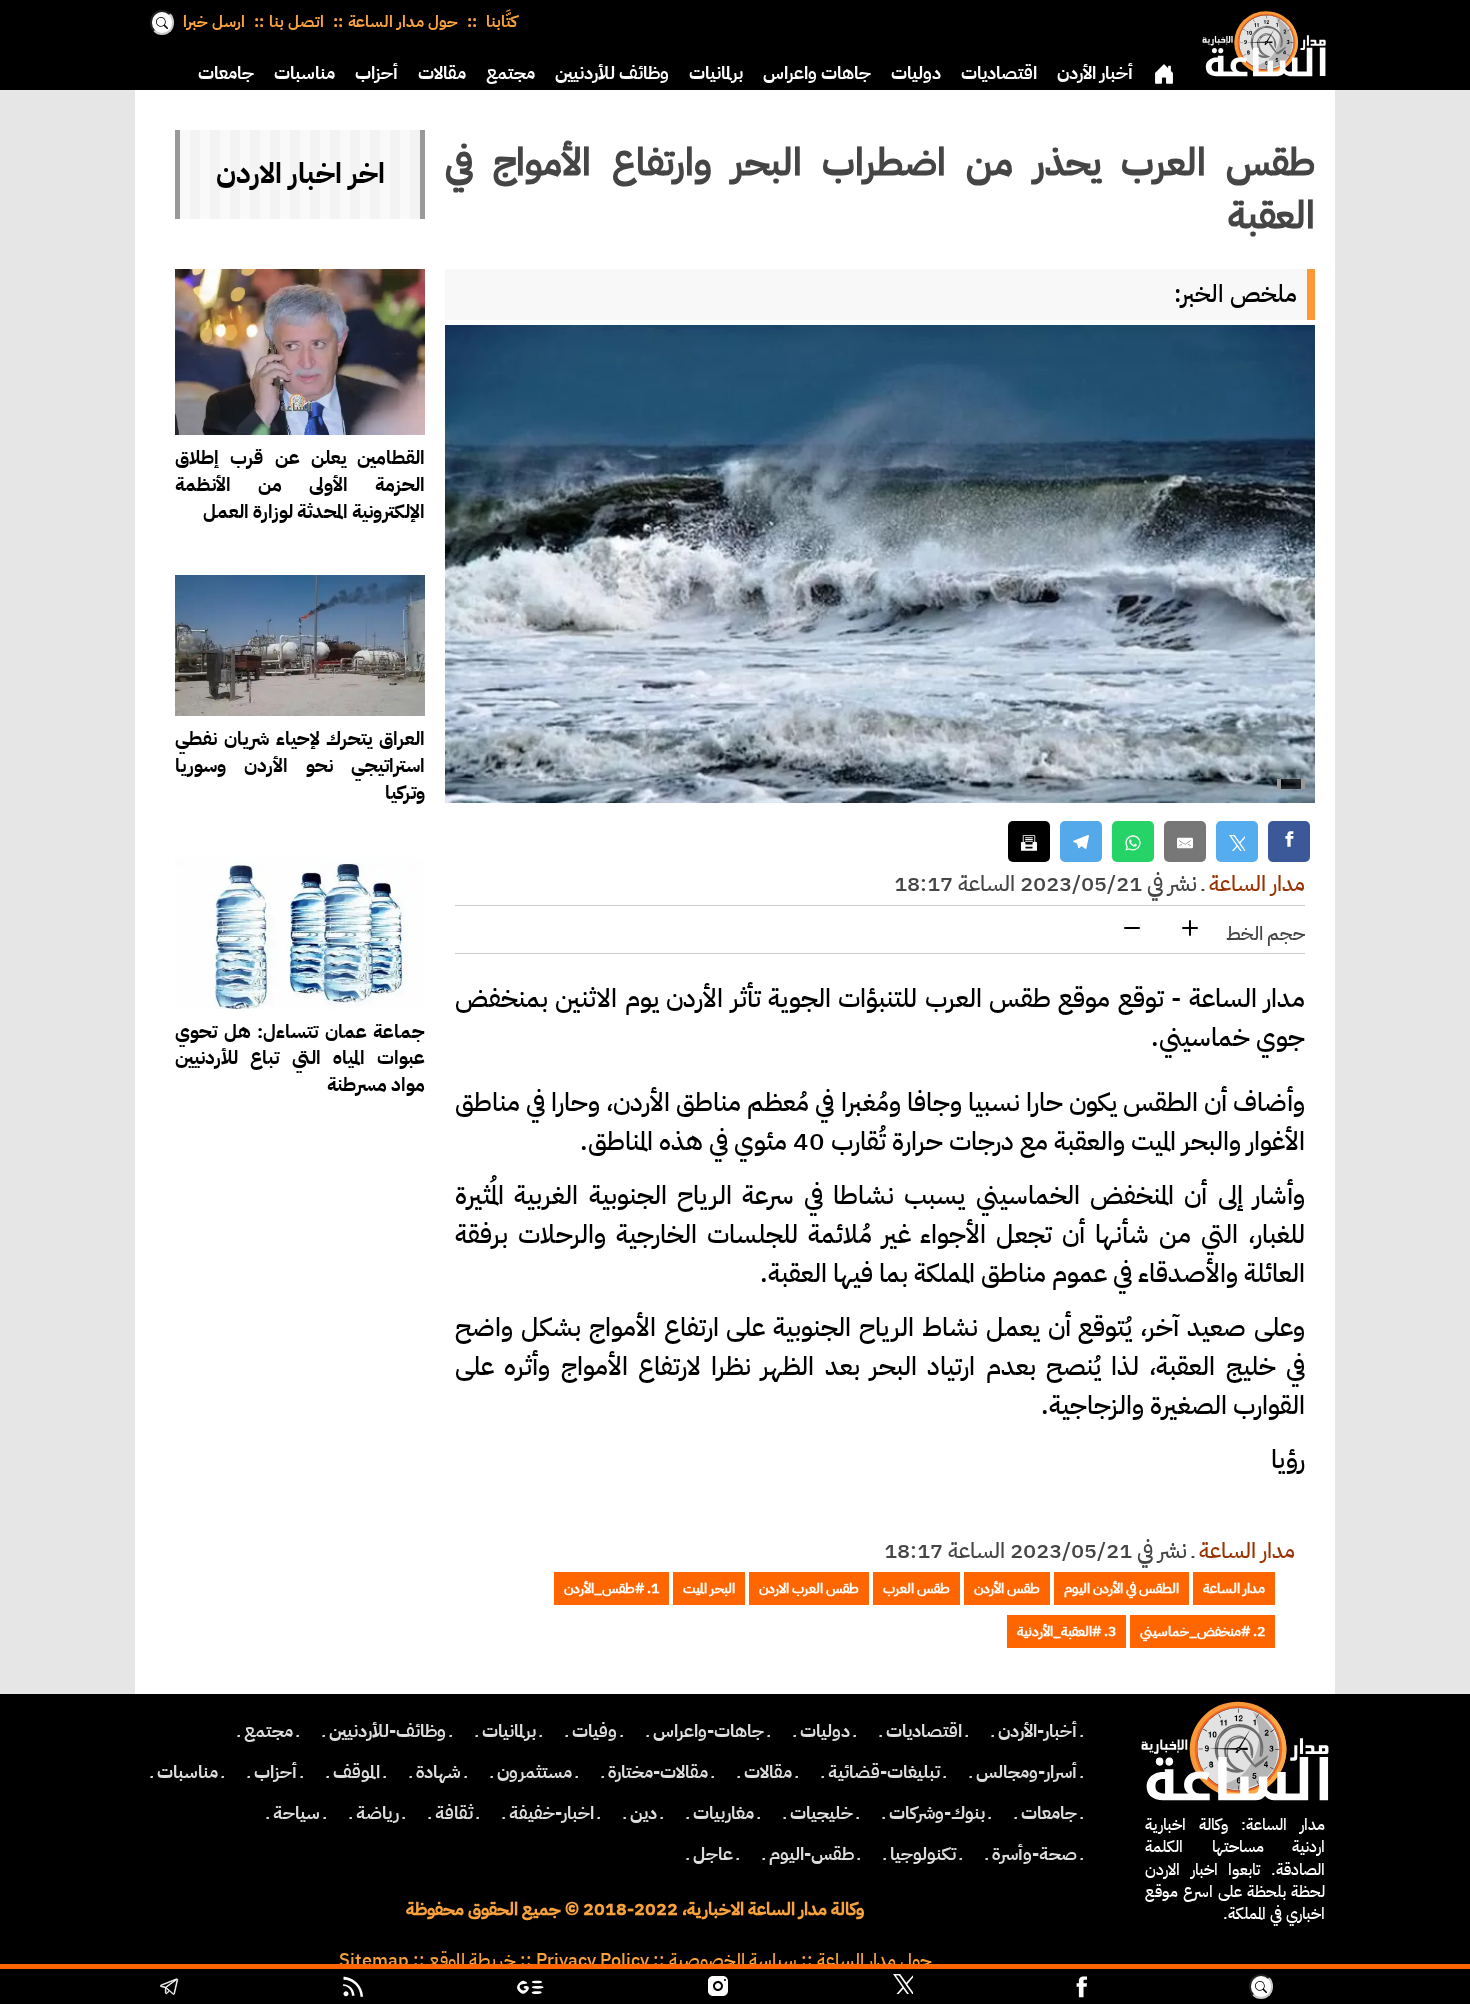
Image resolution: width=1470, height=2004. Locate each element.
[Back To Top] (1369, 1989)
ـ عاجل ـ (713, 1854)
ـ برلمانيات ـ (509, 1731)
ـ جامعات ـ (1049, 1813)
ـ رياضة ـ (377, 1813)
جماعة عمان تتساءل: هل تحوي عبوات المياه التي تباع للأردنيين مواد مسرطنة (300, 1058)
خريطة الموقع (472, 1960)
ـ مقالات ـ (768, 1772)
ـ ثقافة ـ (454, 1813)
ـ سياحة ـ (296, 1813)
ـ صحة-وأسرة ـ (1034, 1854)
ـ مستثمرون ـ (534, 1772)
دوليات (916, 73)
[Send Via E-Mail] (1185, 841)
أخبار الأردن (1095, 73)
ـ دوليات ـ (825, 1731)
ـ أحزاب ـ (275, 1772)
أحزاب (376, 73)
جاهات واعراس (817, 73)
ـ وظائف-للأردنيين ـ (387, 1731)
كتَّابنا (499, 22)
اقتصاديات (999, 73)
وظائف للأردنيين (612, 73)
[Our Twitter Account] (903, 1989)
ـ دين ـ (643, 1813)
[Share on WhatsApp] (1133, 841)
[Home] (1260, 40)
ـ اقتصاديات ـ (924, 1731)
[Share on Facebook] (1289, 841)
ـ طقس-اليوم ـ (811, 1854)
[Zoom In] (1190, 929)
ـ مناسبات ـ (187, 1772)
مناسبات (304, 73)
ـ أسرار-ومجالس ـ (1026, 1772)
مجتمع (510, 73)
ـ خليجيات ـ (821, 1813)
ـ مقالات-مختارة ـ (658, 1772)
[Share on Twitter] (1237, 841)
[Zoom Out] (1132, 929)
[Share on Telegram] (1081, 841)
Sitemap (374, 1960)
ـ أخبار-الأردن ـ (1037, 1731)
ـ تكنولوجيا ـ (923, 1854)
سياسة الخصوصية (733, 1960)
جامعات (226, 73)
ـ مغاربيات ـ (723, 1813)
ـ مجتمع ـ (268, 1731)
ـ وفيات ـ (594, 1731)
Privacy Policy (592, 1960)
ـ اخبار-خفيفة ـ (551, 1813)
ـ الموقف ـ (356, 1772)
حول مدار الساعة (403, 22)
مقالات (442, 73)
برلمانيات (716, 73)
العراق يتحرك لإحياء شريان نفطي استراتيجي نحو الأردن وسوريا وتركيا (300, 765)
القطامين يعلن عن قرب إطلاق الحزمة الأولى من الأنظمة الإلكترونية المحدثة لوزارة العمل (300, 484)
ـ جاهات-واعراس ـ (708, 1731)
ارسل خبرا (214, 22)
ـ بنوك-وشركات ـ (937, 1813)
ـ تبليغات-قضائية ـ (884, 1772)
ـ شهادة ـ (438, 1772)
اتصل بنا (296, 22)
